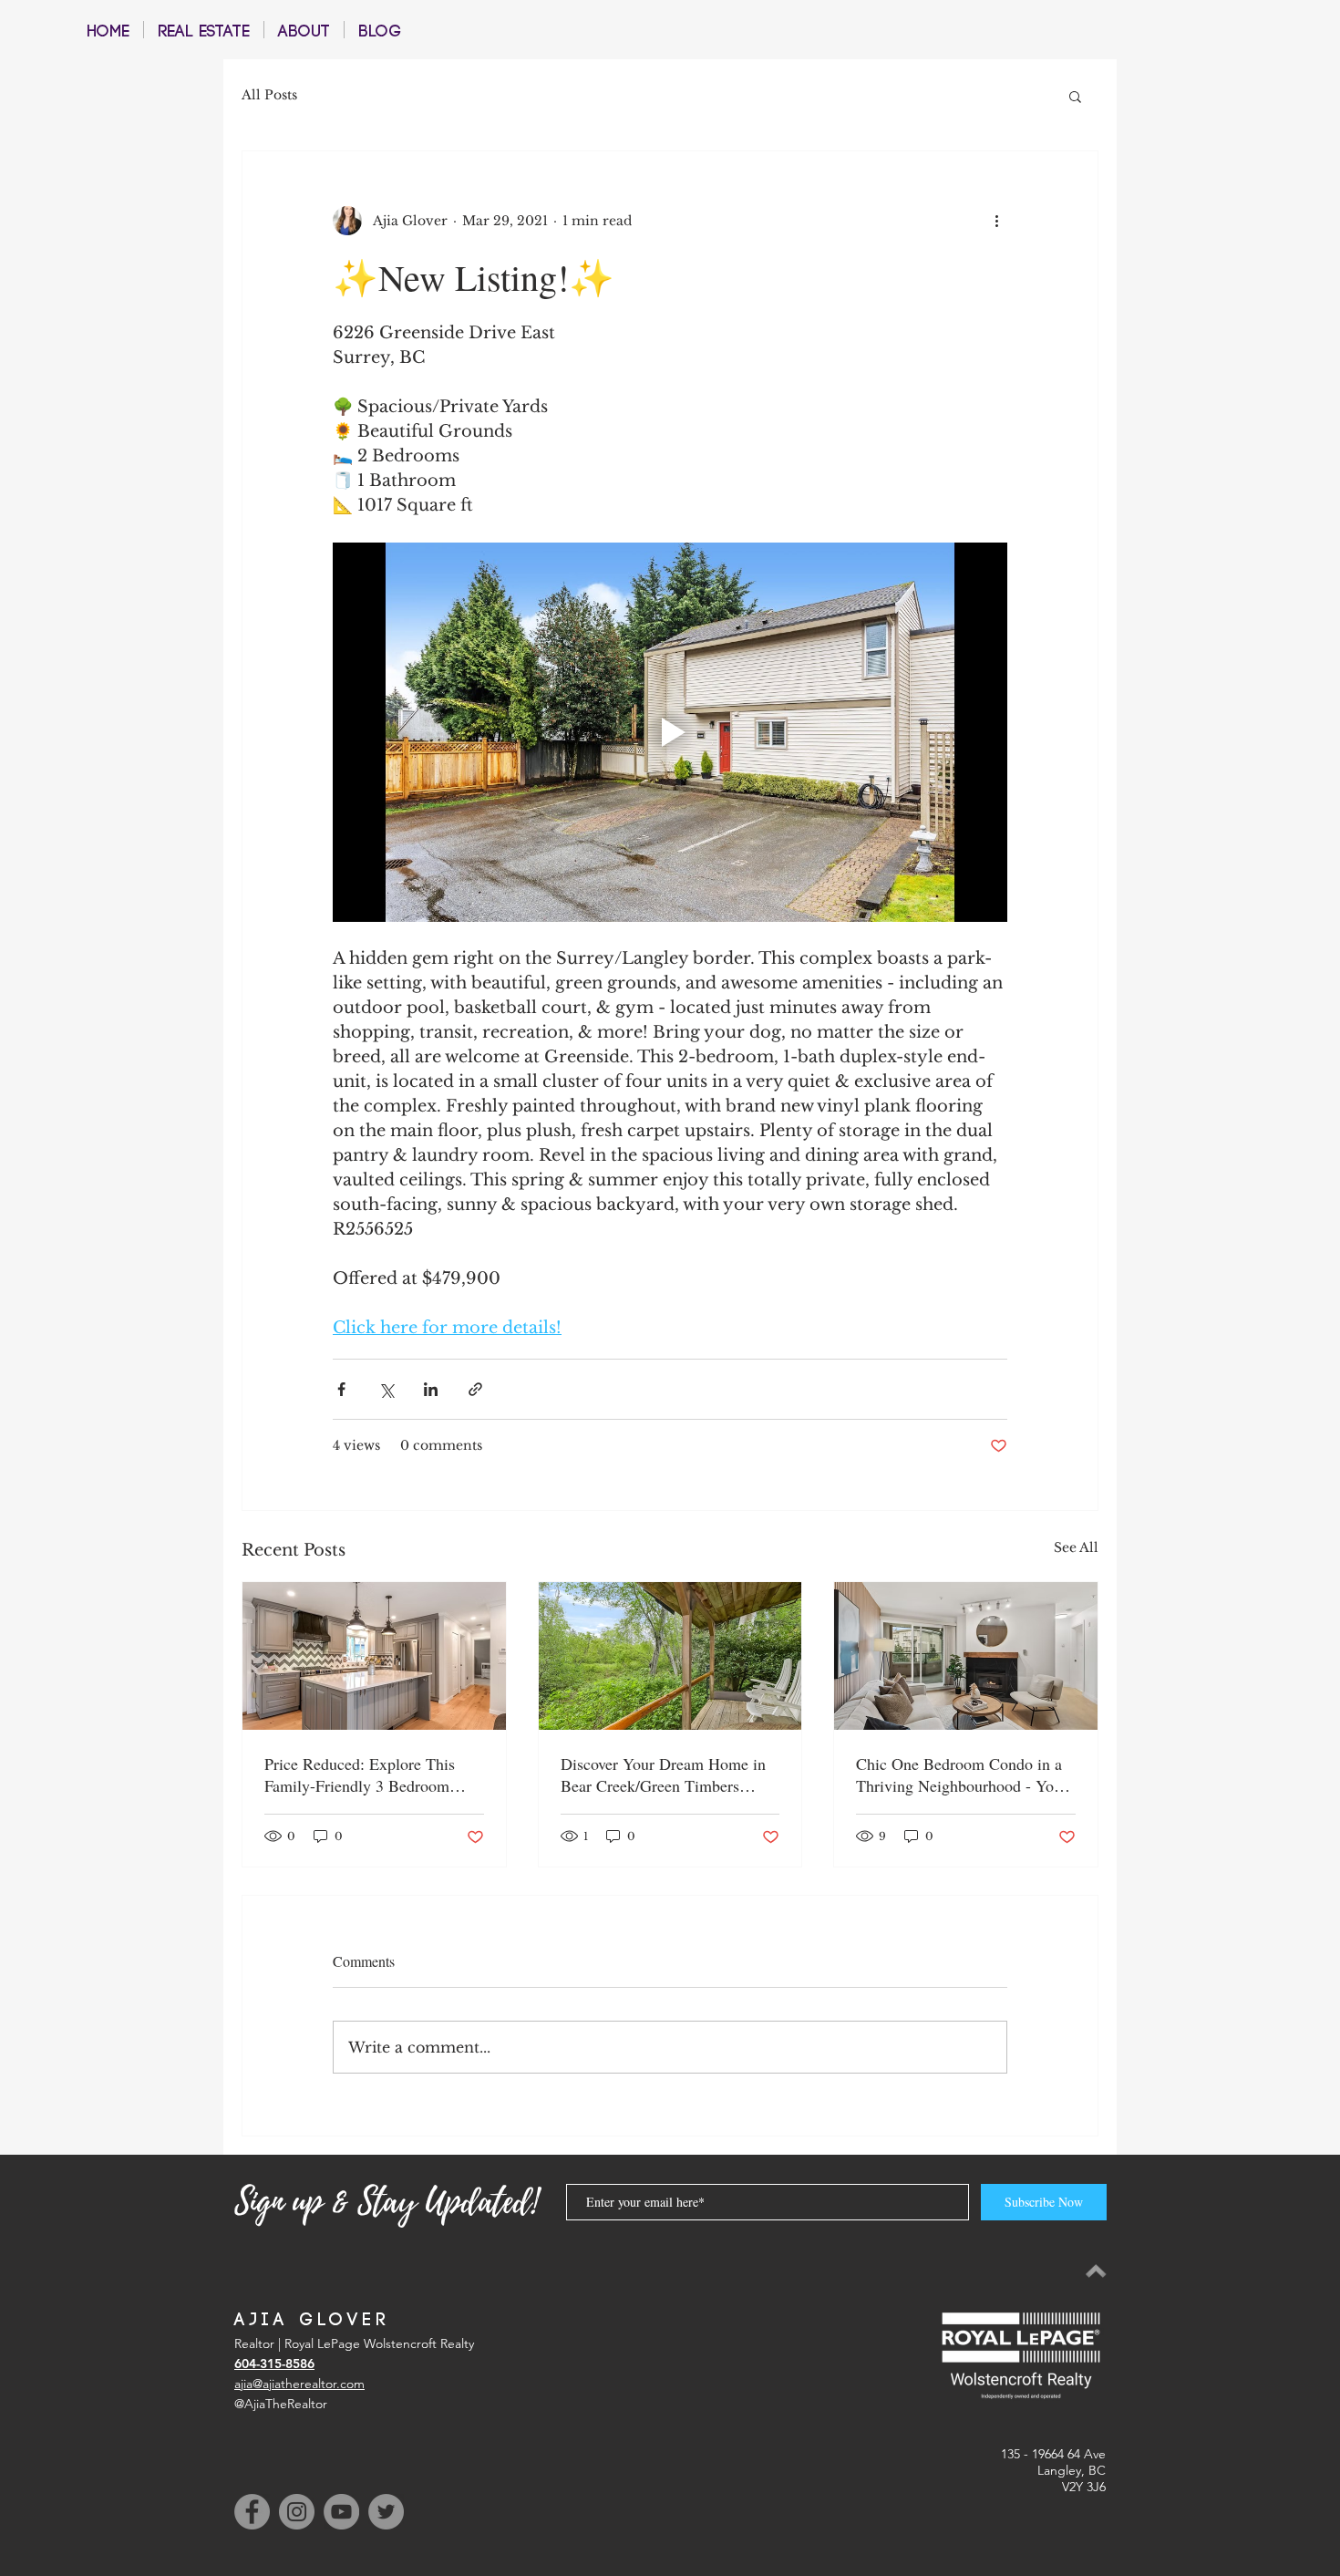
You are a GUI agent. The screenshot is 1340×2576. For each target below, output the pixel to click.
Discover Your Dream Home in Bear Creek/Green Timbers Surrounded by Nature (663, 1774)
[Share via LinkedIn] (431, 1389)
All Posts (269, 95)
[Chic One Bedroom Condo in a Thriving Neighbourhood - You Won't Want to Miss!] (966, 1656)
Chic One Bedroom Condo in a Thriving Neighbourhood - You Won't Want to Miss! (959, 1774)
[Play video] (670, 732)
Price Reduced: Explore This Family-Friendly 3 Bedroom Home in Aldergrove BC (360, 1774)
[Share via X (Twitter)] (386, 1389)
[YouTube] (341, 2512)
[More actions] (996, 221)
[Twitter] (386, 2512)
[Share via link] (475, 1389)
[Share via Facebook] (341, 1389)
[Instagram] (297, 2512)
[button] (1075, 96)
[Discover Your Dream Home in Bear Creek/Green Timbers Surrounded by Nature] (670, 1656)
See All (1076, 1547)
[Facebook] (252, 2512)
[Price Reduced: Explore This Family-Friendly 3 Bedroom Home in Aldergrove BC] (374, 1656)
